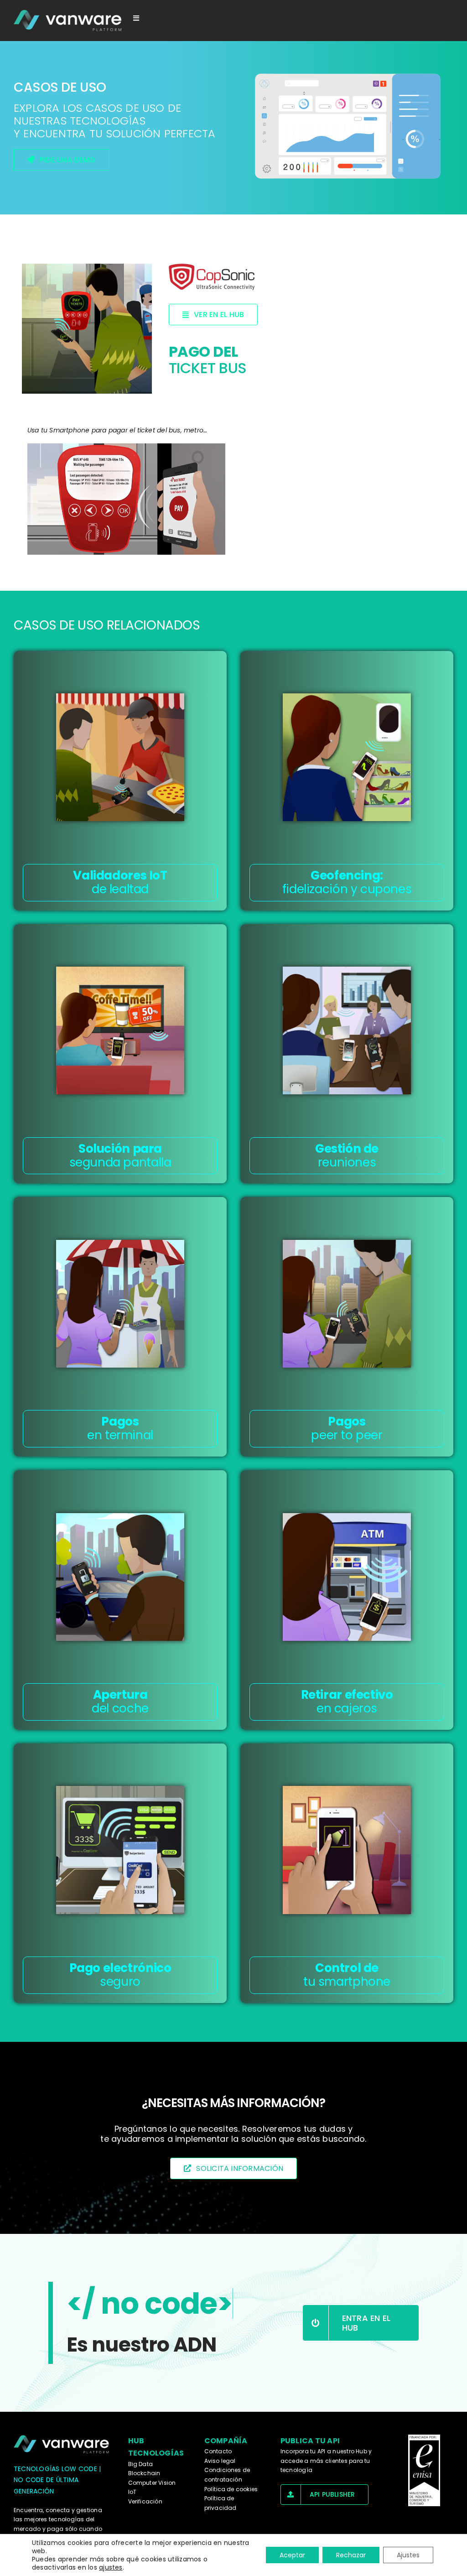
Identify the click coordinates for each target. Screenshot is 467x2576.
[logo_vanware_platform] (68, 21)
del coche (120, 1702)
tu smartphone (347, 1975)
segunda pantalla (120, 1155)
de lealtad (120, 882)
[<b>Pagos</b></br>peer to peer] (347, 1304)
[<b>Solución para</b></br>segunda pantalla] (120, 1030)
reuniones (347, 1155)
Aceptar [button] (292, 2555)
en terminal (120, 1428)
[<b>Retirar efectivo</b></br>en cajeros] (347, 1577)
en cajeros (347, 1702)
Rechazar (351, 2555)
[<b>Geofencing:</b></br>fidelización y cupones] (347, 757)
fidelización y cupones (347, 882)
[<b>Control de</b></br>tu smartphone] (347, 1850)
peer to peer (347, 1428)
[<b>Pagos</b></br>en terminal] (120, 1304)
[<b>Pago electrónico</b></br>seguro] (120, 1850)
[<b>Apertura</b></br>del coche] (120, 1577)
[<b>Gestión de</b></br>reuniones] (347, 1030)
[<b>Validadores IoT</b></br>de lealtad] (120, 757)
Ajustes (408, 2555)
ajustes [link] (111, 2567)
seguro (120, 1975)
